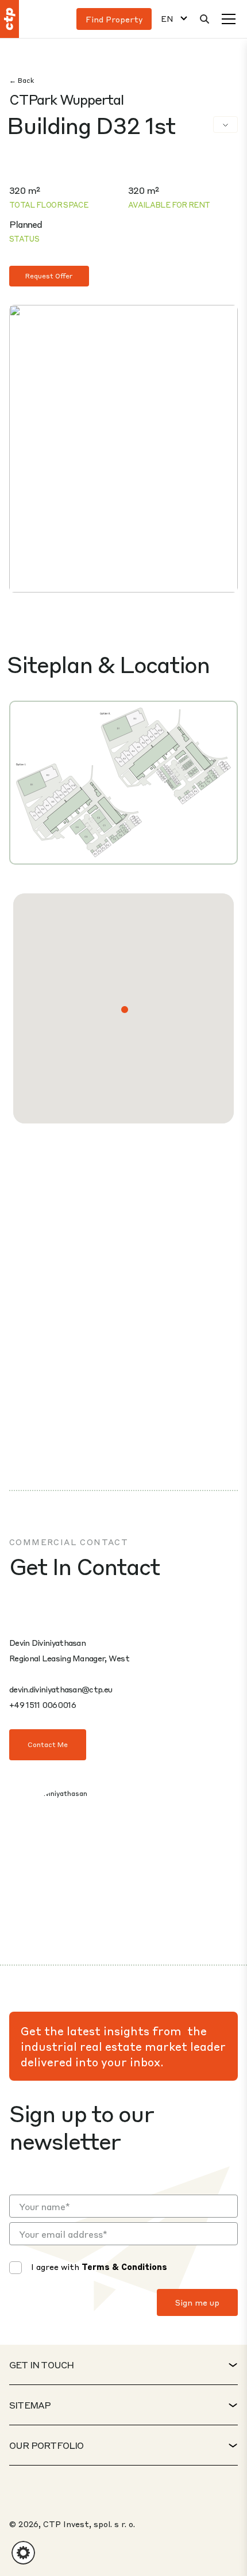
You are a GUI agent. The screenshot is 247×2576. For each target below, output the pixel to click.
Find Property (114, 19)
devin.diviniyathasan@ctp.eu (61, 1689)
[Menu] (229, 19)
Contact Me (48, 1744)
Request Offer (49, 276)
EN (167, 19)
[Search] (204, 19)
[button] (125, 1010)
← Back (22, 80)
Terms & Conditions (124, 2267)
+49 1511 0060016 (43, 1704)
